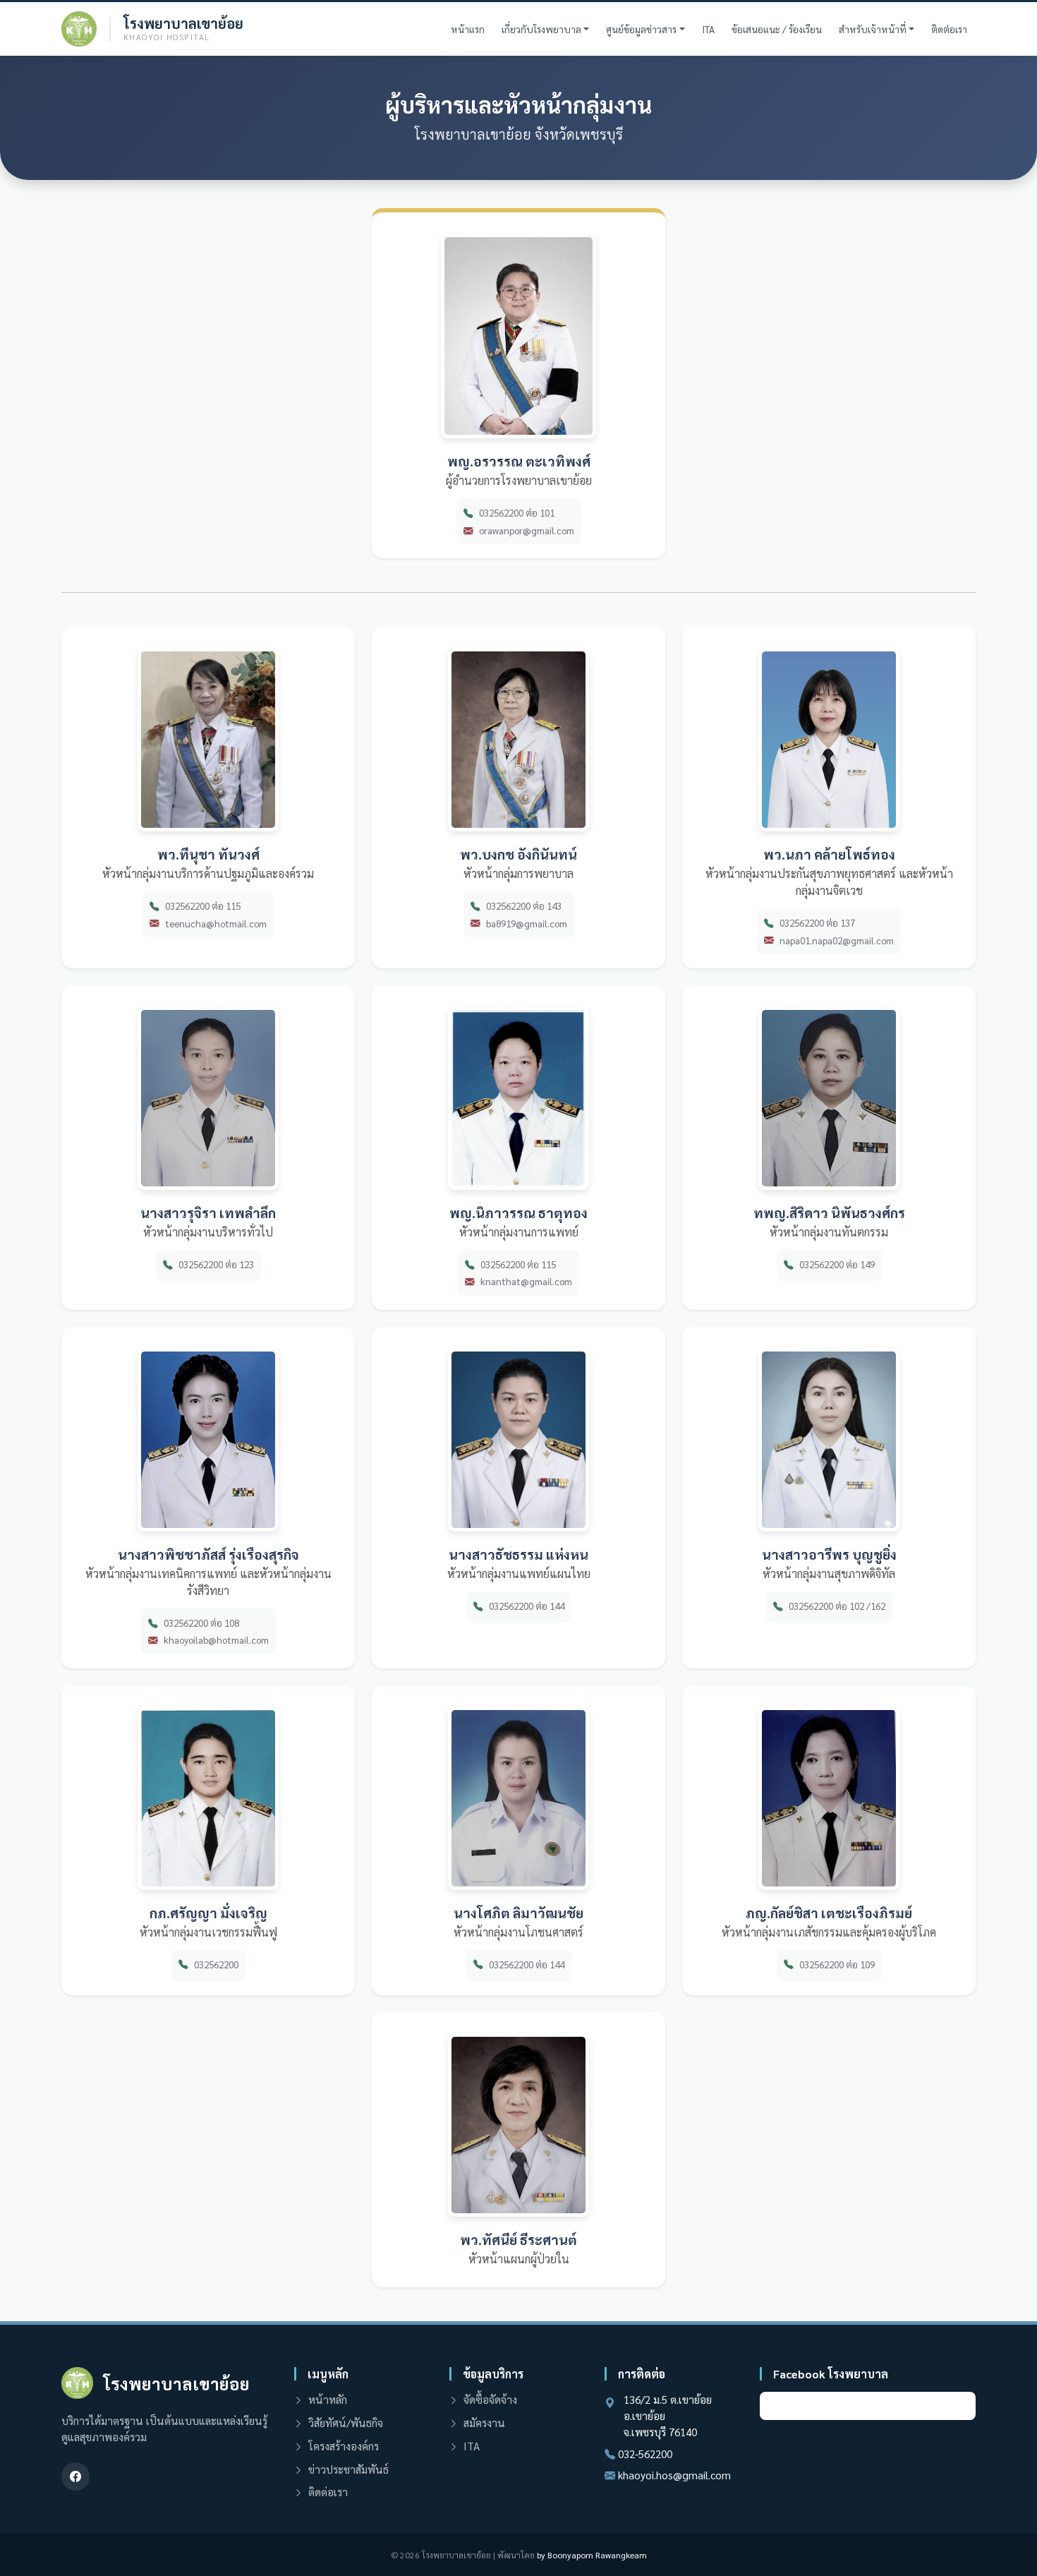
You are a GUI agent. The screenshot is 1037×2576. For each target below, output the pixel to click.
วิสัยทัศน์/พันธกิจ (346, 2423)
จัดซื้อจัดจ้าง (490, 2400)
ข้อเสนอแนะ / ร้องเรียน (777, 29)
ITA (708, 29)
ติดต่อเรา (949, 29)
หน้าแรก (468, 29)
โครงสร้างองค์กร (344, 2446)
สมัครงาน (484, 2423)
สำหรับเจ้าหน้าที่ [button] (873, 29)
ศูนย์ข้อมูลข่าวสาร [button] (641, 29)
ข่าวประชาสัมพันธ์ (348, 2469)
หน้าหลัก (328, 2400)
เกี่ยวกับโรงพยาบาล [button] (541, 29)
